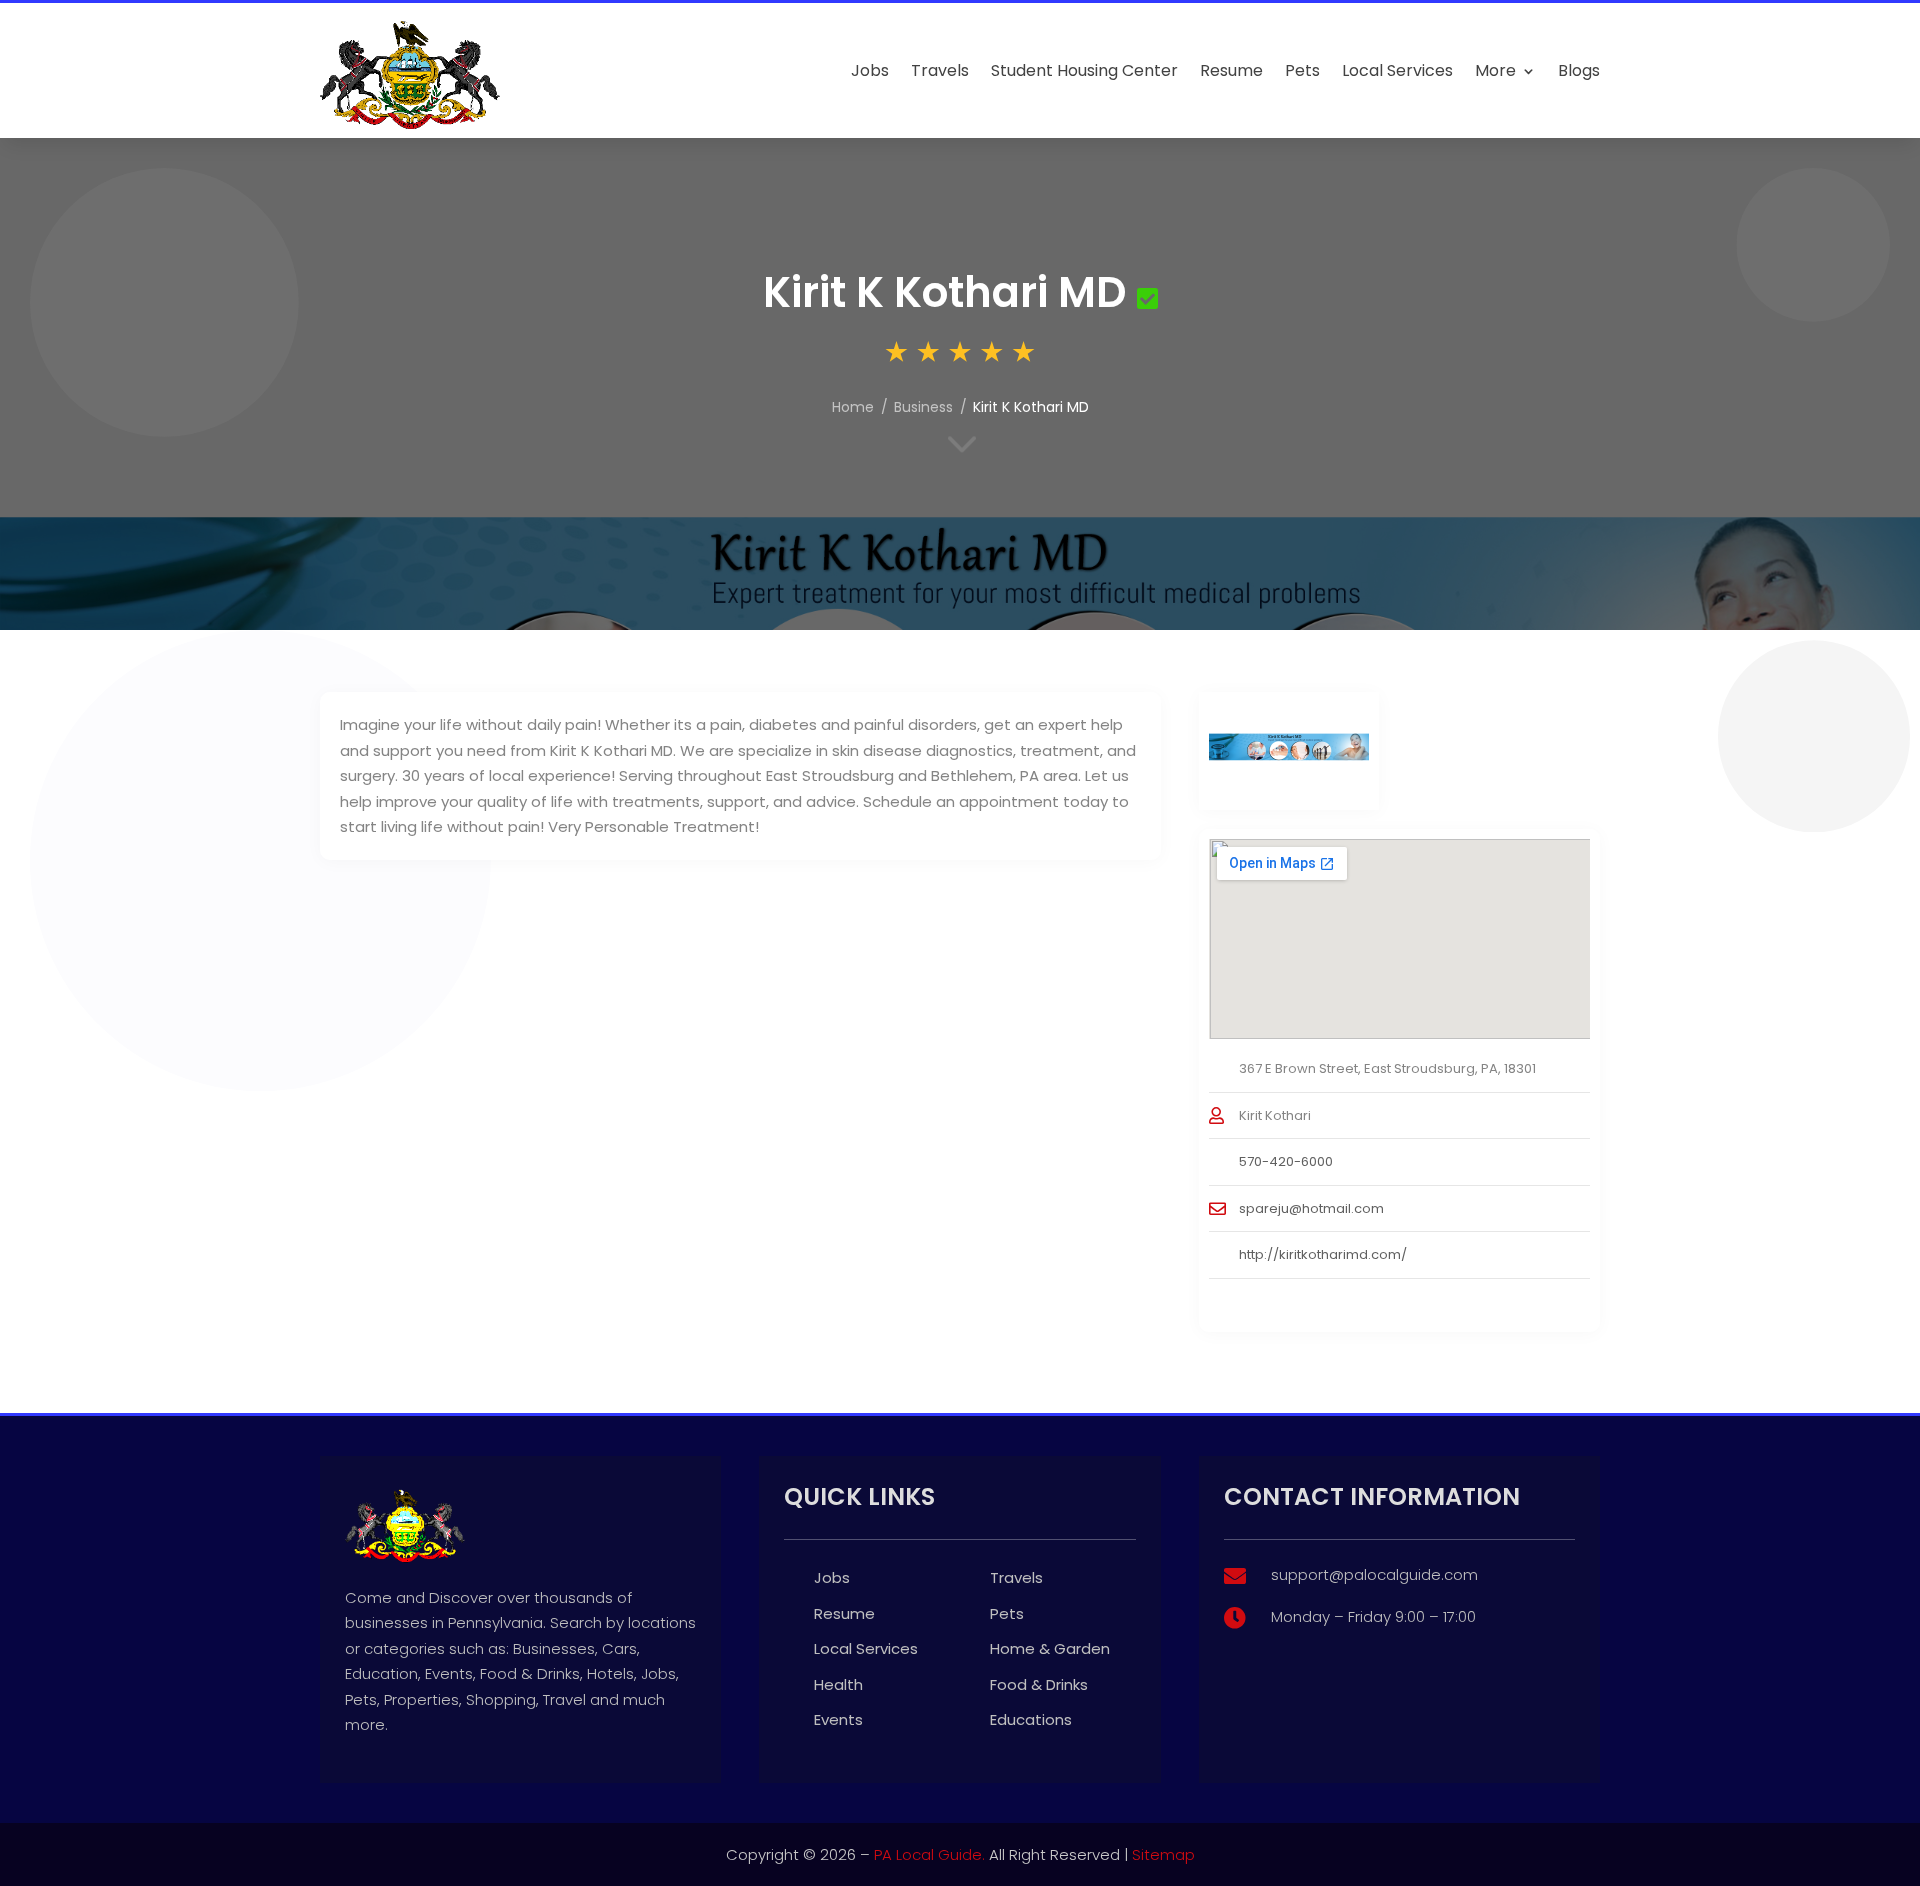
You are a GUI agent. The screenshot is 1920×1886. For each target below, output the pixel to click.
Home (853, 407)
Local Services (1397, 70)
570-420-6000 (1286, 1161)
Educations (1031, 1719)
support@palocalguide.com (1374, 1574)
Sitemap (1163, 1854)
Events (838, 1719)
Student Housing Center (1084, 70)
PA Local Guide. (929, 1854)
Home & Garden (1050, 1648)
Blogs (1579, 70)
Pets (1302, 70)
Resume (1231, 70)
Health (838, 1684)
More (1495, 70)
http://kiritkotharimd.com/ (1323, 1254)
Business (923, 407)
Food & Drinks (1039, 1684)
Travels (940, 70)
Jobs (870, 70)
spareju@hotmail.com (1311, 1208)
